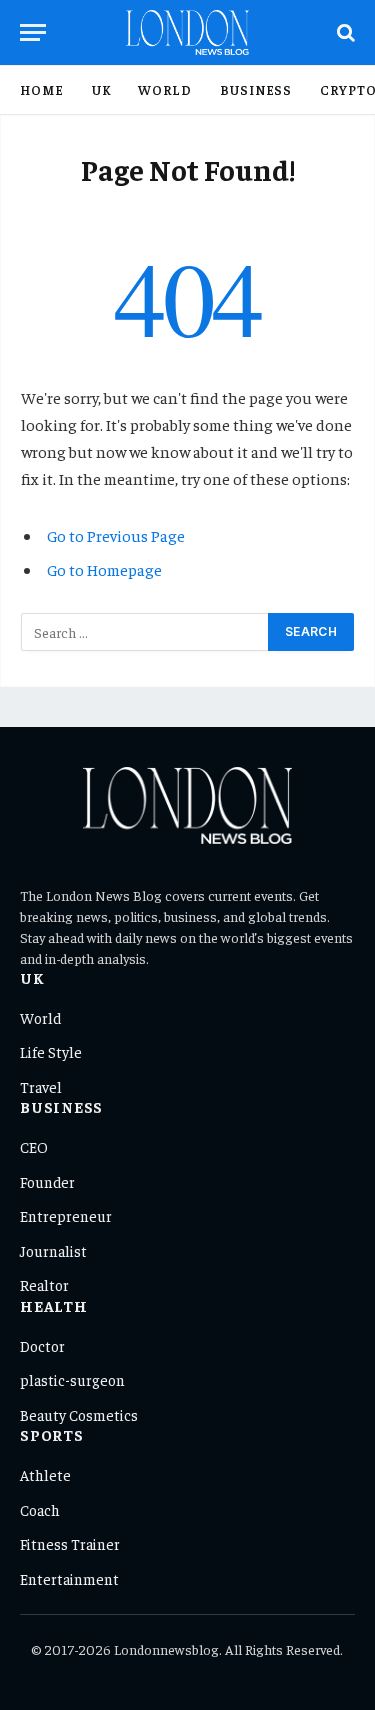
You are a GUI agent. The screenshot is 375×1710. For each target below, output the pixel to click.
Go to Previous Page (116, 535)
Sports (52, 1434)
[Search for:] (145, 632)
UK (101, 89)
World (165, 89)
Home (42, 89)
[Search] (344, 32)
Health (54, 1305)
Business (256, 89)
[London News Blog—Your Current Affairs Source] (187, 32)
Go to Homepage (104, 569)
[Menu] (33, 32)
